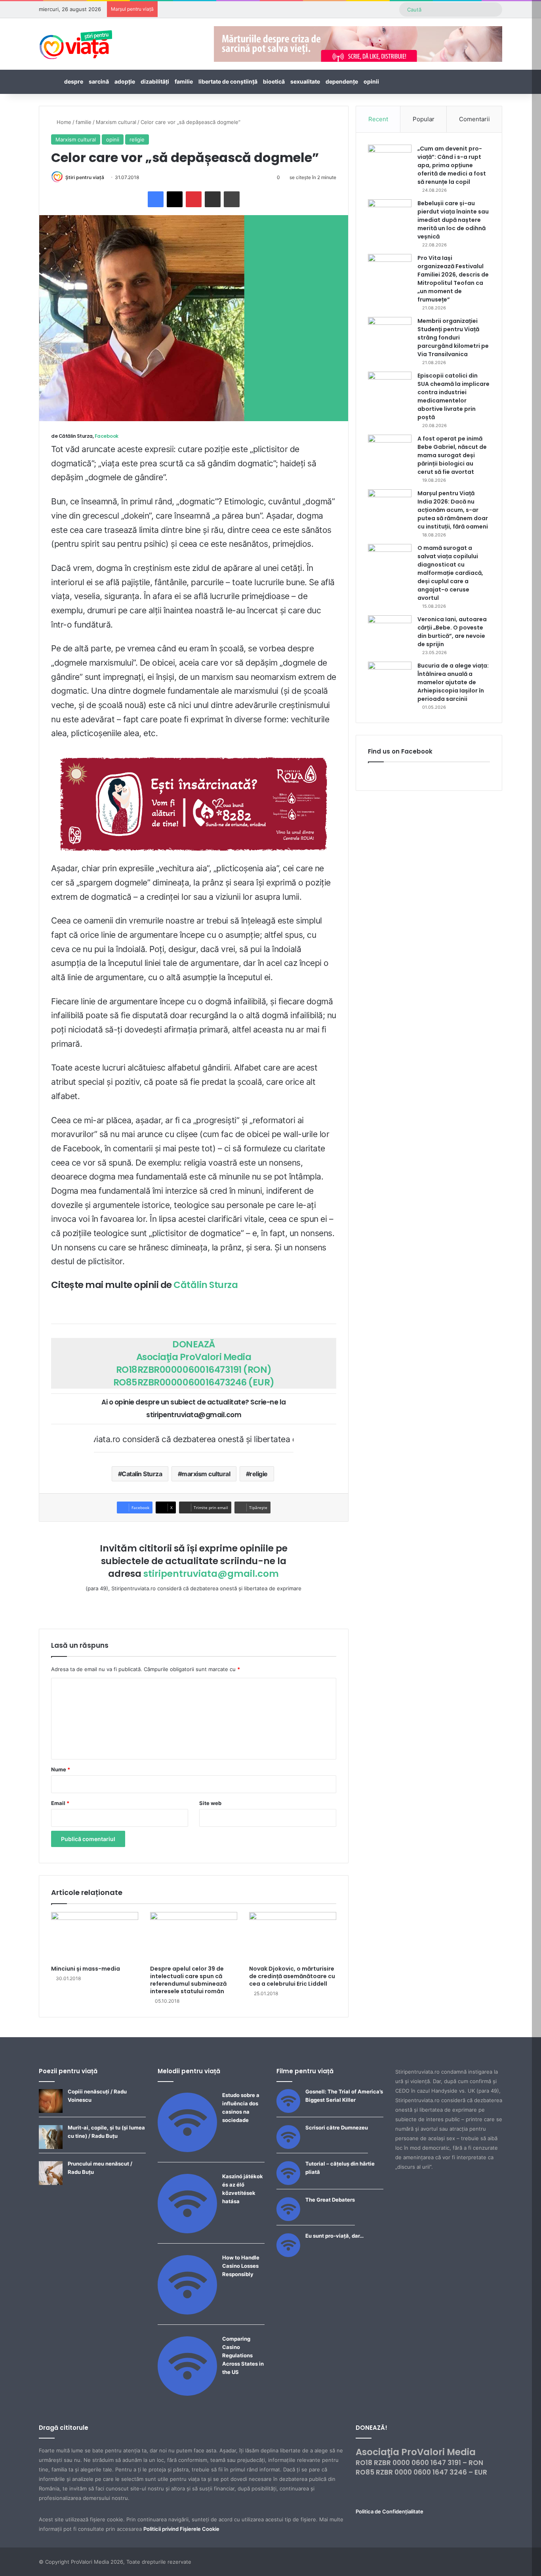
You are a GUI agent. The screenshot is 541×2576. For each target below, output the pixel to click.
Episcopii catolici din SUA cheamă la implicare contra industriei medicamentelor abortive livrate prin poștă (453, 396)
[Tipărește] (232, 199)
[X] (175, 199)
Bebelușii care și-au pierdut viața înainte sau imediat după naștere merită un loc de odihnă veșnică (453, 220)
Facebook (107, 436)
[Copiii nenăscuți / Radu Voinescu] (51, 2111)
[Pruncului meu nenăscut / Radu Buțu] (51, 2183)
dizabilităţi (155, 81)
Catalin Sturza (142, 1474)
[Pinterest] (194, 199)
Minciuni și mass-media (86, 1969)
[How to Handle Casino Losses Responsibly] (187, 2313)
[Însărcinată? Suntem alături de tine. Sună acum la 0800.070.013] (194, 804)
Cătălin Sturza (206, 1285)
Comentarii (474, 119)
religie (137, 139)
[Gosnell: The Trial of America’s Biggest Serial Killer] (288, 2111)
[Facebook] (156, 199)
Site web (210, 1803)
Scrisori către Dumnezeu (337, 2128)
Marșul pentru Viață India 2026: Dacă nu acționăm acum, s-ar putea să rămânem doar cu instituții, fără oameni (453, 510)
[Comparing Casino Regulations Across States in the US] (187, 2394)
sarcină (99, 81)
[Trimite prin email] (213, 199)
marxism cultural (206, 1474)
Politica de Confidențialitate (390, 2511)
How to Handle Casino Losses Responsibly (241, 2266)
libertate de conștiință (228, 81)
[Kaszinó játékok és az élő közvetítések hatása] (187, 2231)
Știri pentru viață (85, 177)
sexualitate (305, 81)
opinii (371, 81)
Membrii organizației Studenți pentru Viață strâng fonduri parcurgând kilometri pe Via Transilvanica (453, 338)
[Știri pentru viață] (76, 42)
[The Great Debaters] (288, 2219)
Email (60, 1803)
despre (74, 81)
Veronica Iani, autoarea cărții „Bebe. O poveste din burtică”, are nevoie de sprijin (452, 632)
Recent (378, 119)
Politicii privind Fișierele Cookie (181, 2529)
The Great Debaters (330, 2200)
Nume (61, 1769)
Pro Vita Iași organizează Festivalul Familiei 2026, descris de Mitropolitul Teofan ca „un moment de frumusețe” (453, 279)
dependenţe (342, 81)
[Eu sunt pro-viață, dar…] (288, 2255)
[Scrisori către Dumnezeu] (288, 2147)
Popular (424, 119)
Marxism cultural (116, 122)
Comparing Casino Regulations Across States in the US (243, 2355)
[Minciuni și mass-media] (95, 1937)
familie (184, 81)
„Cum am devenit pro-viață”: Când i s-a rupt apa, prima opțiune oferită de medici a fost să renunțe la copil (452, 165)
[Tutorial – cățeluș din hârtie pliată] (288, 2183)
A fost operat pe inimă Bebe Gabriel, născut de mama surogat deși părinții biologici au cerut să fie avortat (452, 455)
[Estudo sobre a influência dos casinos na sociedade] (187, 2150)
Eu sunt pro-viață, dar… (334, 2236)
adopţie (125, 81)
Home (63, 122)
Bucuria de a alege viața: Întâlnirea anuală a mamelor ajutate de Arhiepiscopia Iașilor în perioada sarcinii (453, 682)
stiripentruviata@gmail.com (211, 1574)
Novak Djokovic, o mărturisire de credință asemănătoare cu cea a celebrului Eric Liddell (292, 1976)
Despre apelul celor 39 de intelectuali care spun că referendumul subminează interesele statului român (188, 1980)
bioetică (274, 81)
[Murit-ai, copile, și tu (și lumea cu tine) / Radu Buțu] (51, 2147)
